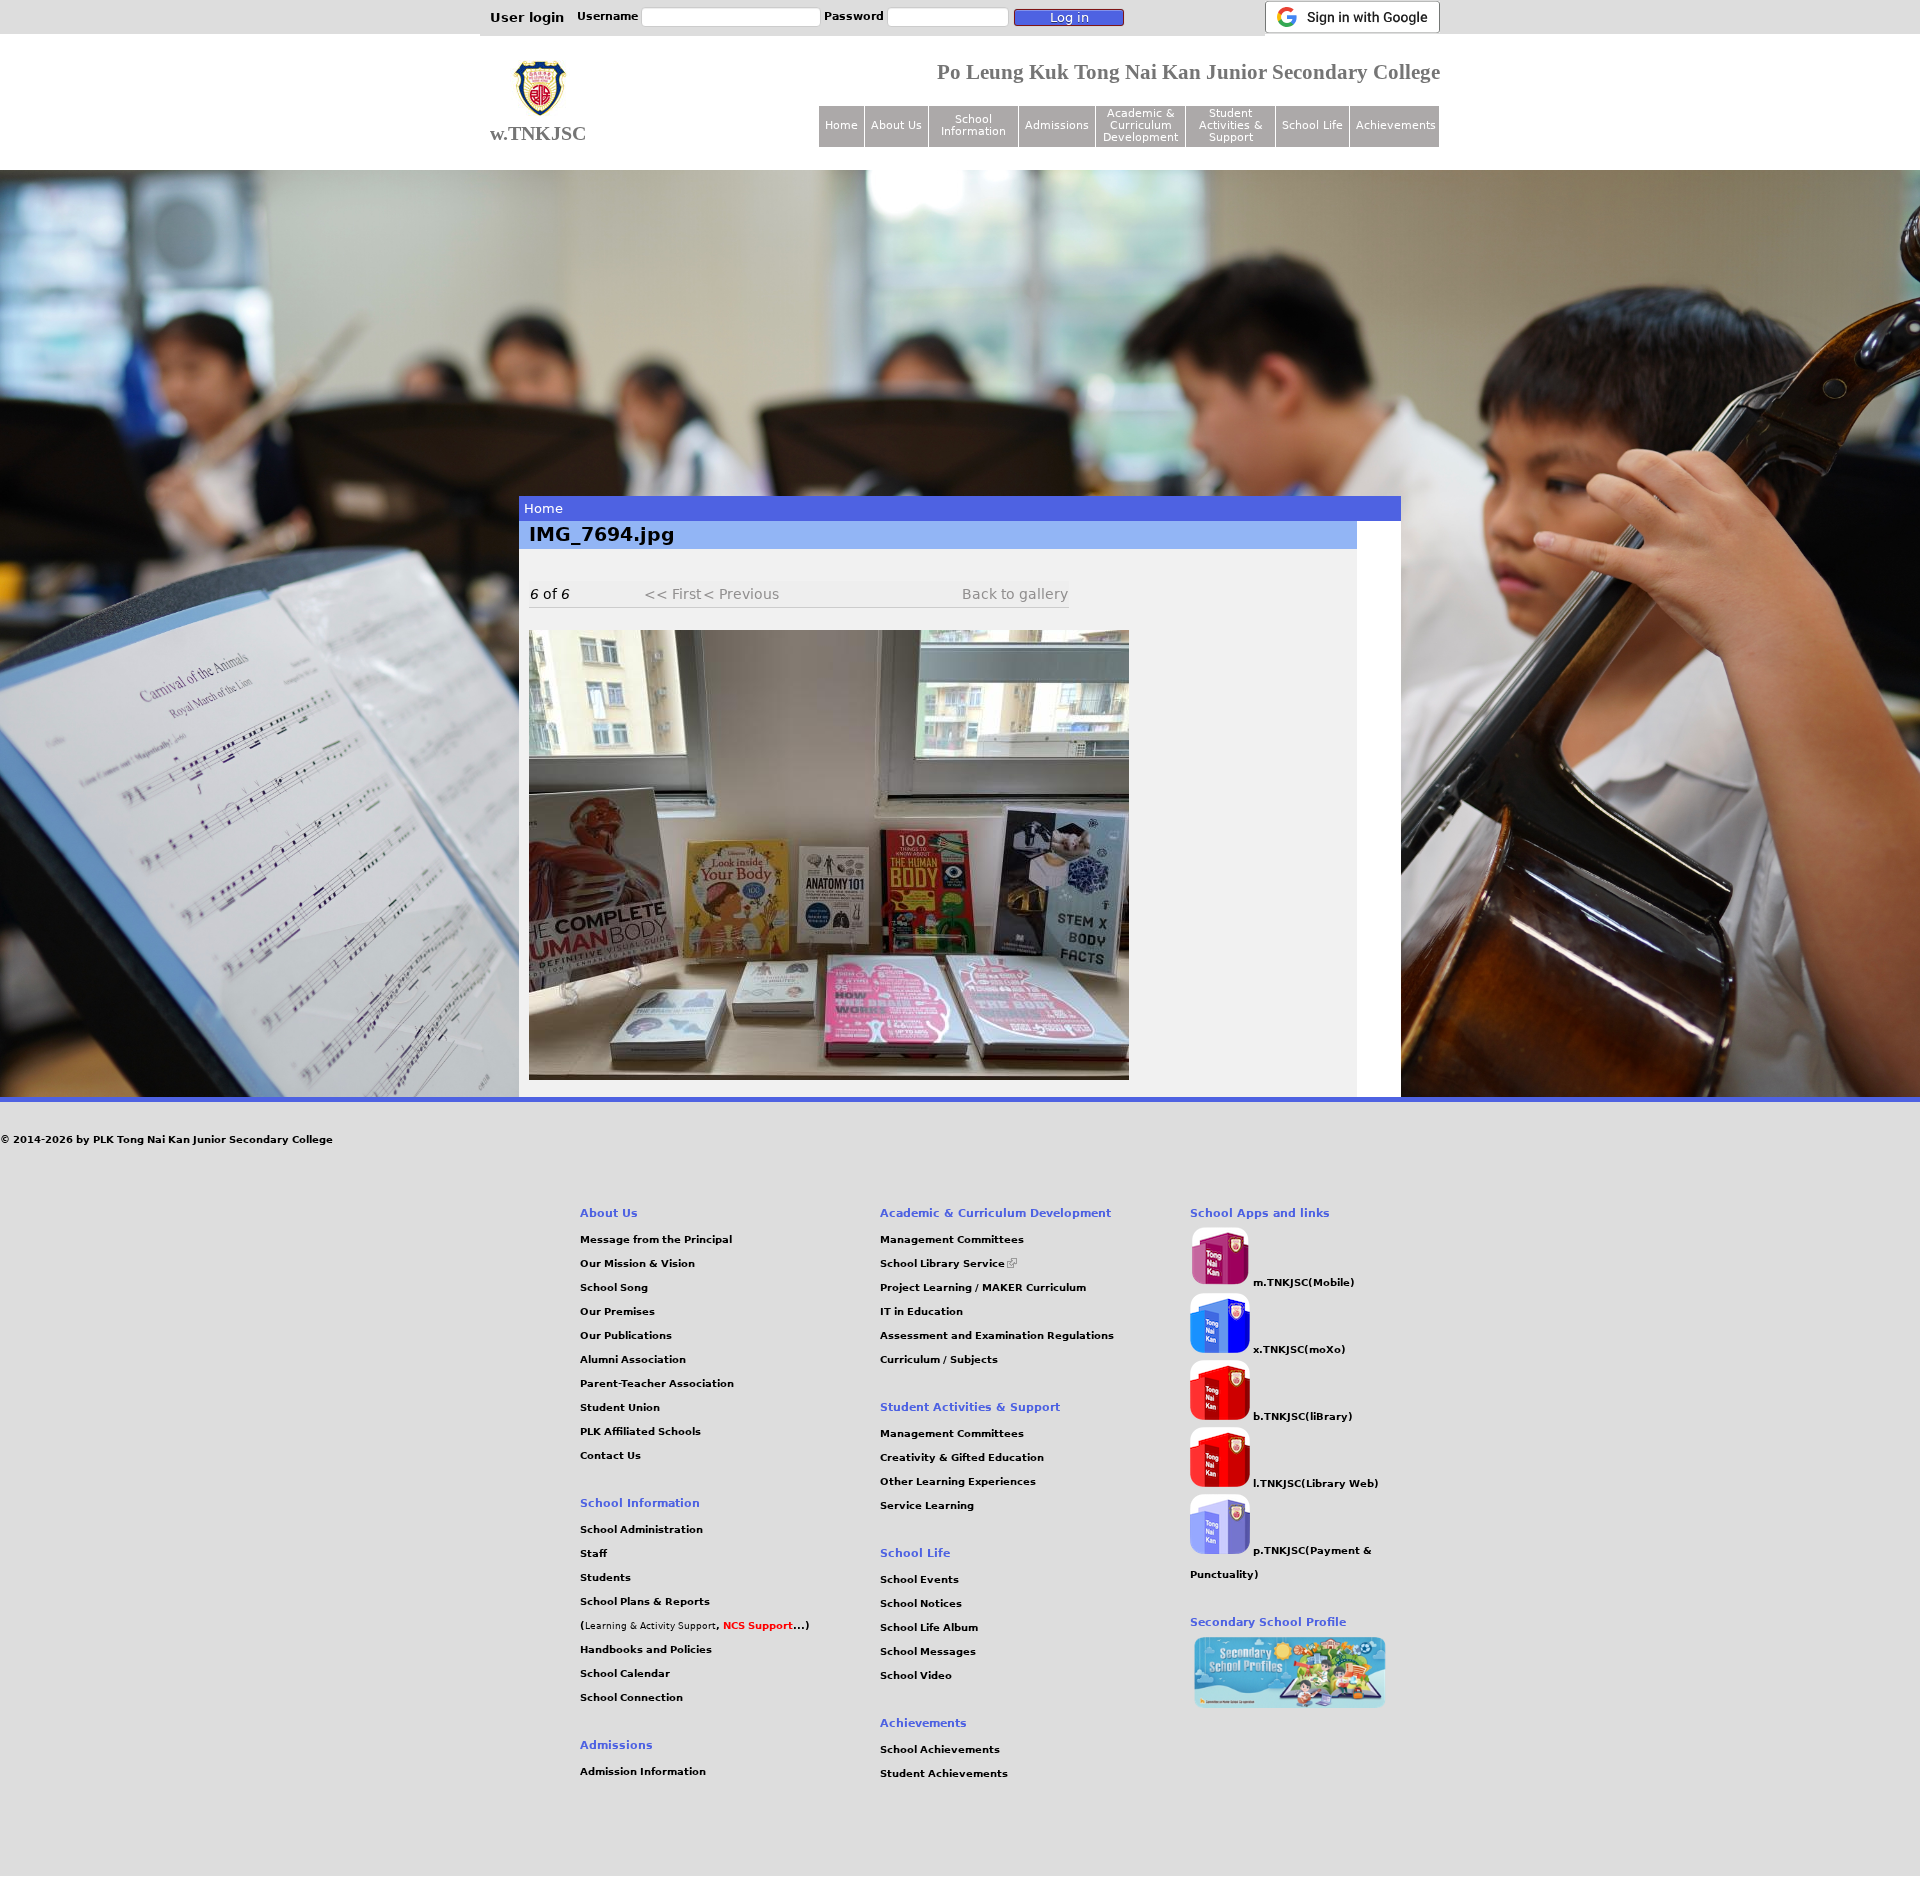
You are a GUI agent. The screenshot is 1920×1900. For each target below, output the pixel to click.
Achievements (1396, 125)
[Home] (540, 89)
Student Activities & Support (1231, 125)
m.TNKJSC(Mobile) (1302, 1282)
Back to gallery (1015, 594)
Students (605, 1577)
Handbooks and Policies (646, 1649)
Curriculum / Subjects (939, 1359)
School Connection (631, 1697)
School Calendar (625, 1673)
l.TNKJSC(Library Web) (1314, 1483)
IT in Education (921, 1311)
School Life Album (929, 1627)
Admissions (1057, 125)
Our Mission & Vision (637, 1263)
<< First (672, 594)
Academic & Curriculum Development (1140, 125)
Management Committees (952, 1239)
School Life (1312, 125)
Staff (593, 1553)
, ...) (763, 1625)
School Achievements (940, 1749)
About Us (896, 125)
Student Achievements (944, 1773)
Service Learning (927, 1505)
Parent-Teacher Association (657, 1383)
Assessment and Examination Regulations (997, 1335)
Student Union (620, 1407)
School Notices (921, 1603)
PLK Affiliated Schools (640, 1431)
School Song (614, 1287)
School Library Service (948, 1263)
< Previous (741, 594)
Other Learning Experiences (958, 1481)
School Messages (928, 1651)
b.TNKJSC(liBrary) (1301, 1416)
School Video (916, 1675)
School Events (919, 1579)
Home (543, 508)
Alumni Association (633, 1359)
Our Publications (626, 1335)
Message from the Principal (656, 1239)
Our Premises (617, 1311)
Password (854, 16)
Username (607, 16)
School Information (973, 125)
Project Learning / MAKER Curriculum (983, 1287)
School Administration (641, 1529)
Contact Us (610, 1455)
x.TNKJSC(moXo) (1298, 1349)
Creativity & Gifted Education (962, 1457)
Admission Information (643, 1771)
